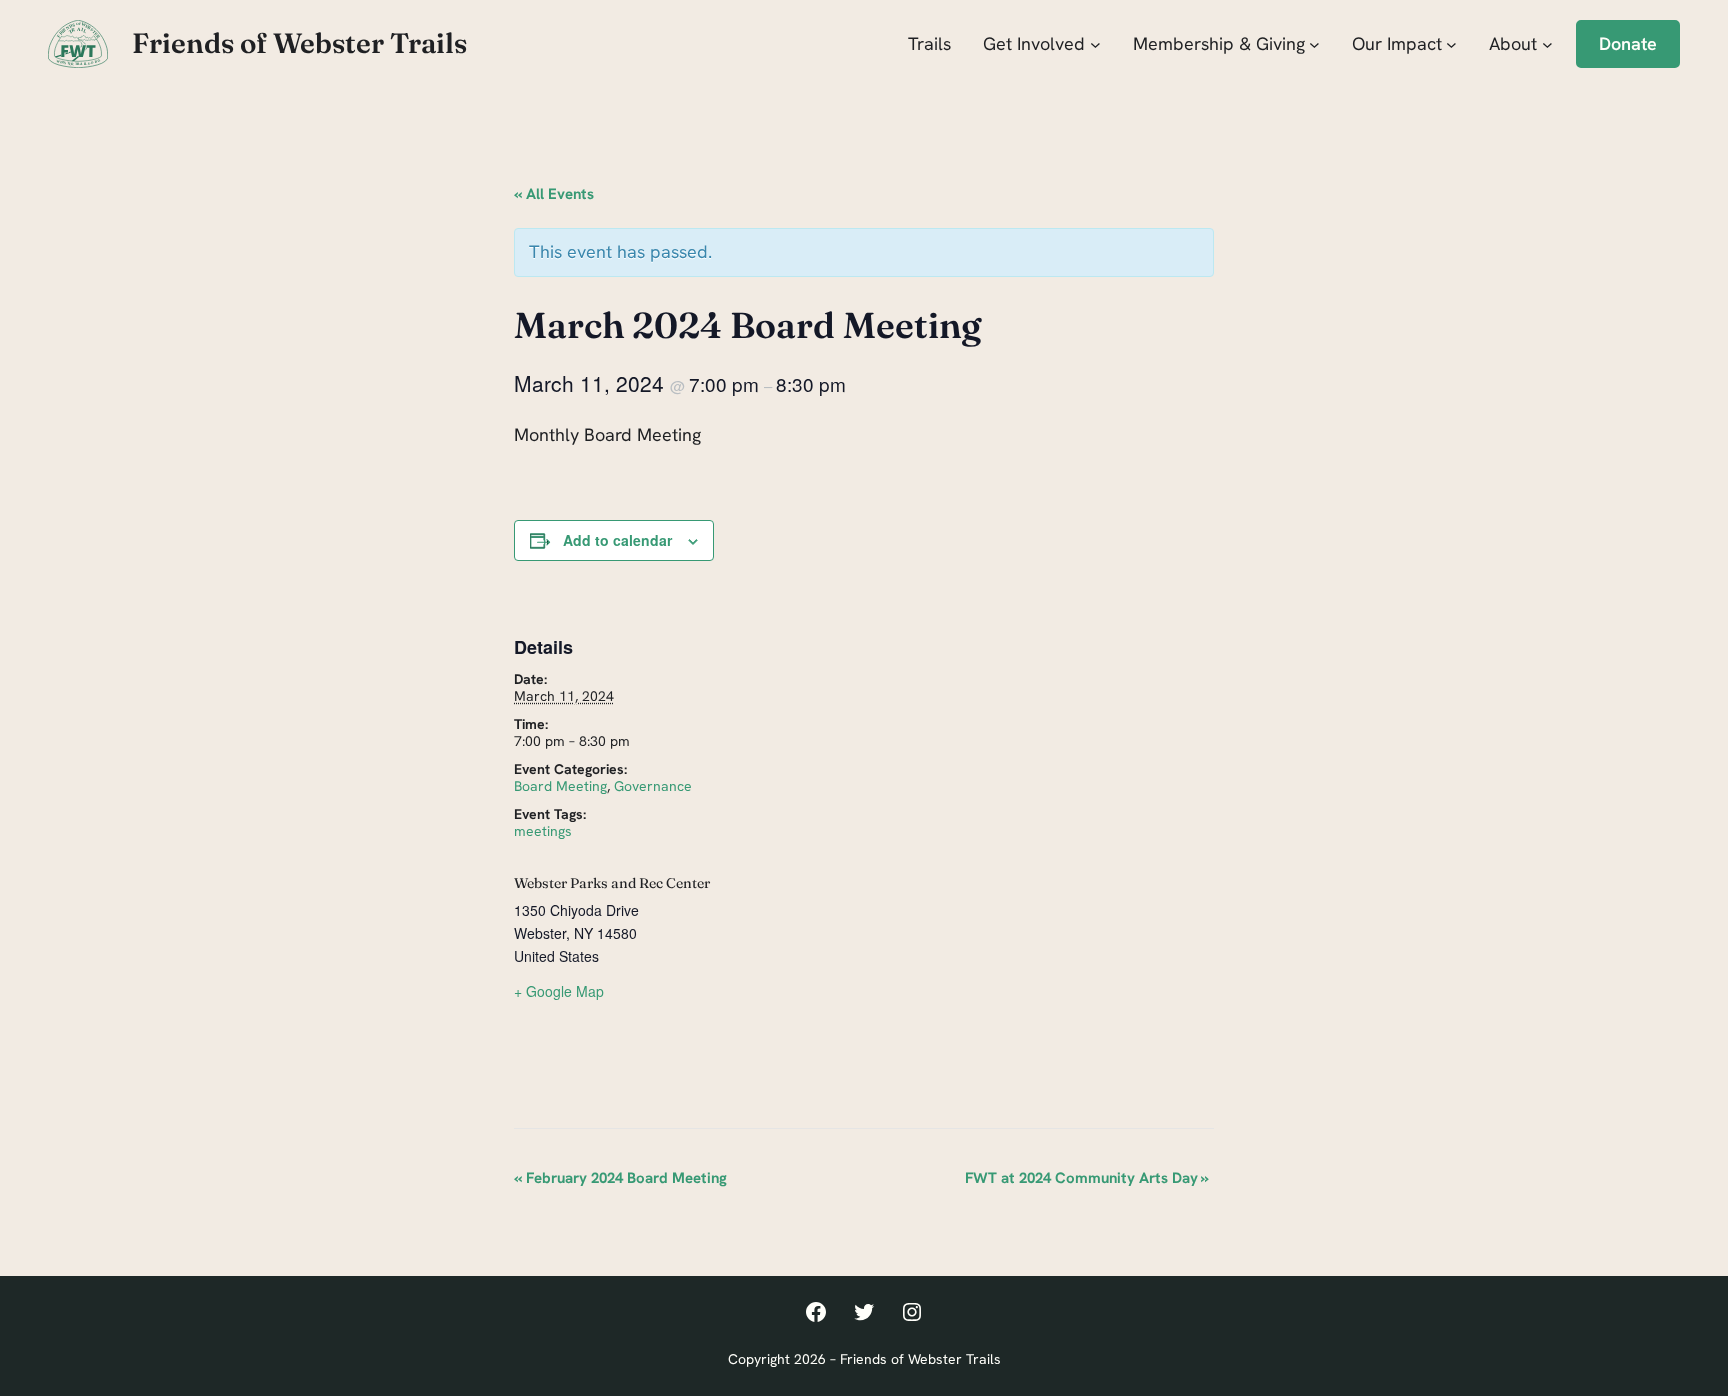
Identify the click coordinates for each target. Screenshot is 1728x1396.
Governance (653, 786)
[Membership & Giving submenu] (1314, 43)
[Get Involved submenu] (1095, 43)
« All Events (554, 194)
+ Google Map (559, 991)
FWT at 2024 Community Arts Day (1087, 1178)
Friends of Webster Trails (299, 43)
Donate (1628, 43)
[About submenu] (1547, 43)
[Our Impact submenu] (1451, 43)
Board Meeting (560, 786)
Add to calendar (617, 540)
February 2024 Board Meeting (620, 1178)
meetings (543, 831)
